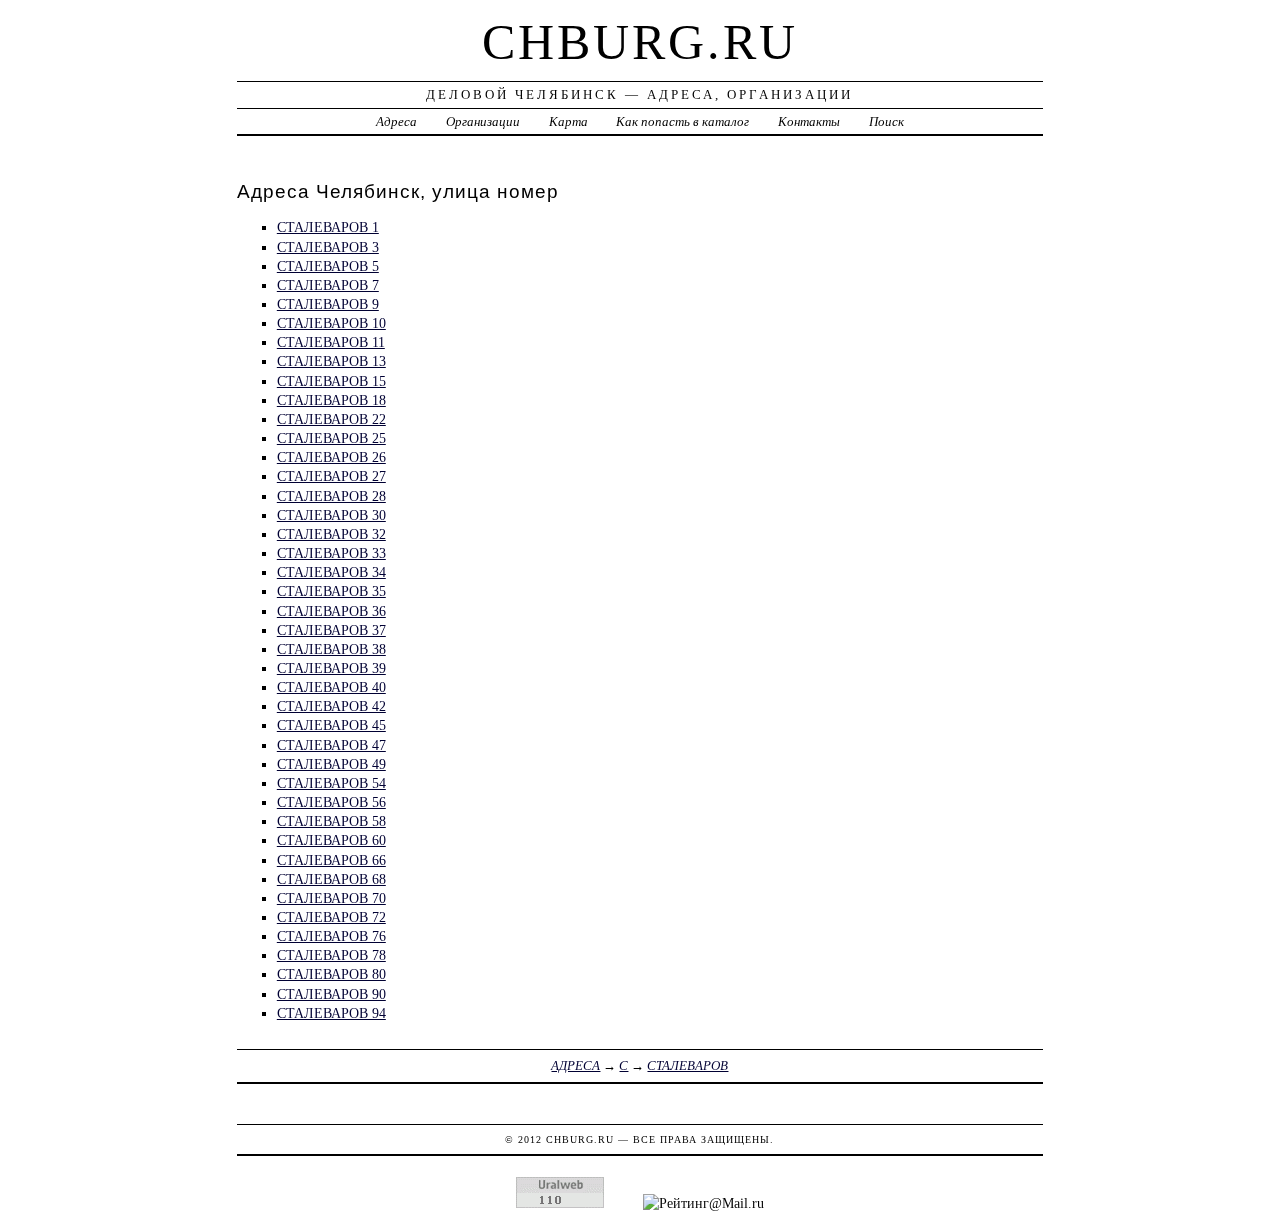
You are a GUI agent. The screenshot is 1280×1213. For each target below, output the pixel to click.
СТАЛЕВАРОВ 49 (331, 764)
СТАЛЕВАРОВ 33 (331, 553)
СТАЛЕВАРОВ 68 (331, 879)
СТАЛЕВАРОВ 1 (328, 227)
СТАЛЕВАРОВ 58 (331, 821)
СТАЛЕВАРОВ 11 (331, 342)
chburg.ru (640, 42)
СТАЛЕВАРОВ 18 (331, 400)
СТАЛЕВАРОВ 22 (331, 419)
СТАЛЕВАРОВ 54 (331, 783)
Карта (568, 121)
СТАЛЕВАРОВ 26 (331, 457)
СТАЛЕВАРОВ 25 (331, 438)
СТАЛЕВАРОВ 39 (331, 668)
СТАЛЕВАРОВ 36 (331, 611)
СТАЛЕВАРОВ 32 (331, 534)
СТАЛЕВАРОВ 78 (331, 955)
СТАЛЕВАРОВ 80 (331, 974)
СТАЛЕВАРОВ (687, 1065)
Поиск (886, 121)
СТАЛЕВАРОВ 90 (331, 994)
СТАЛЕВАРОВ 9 (328, 304)
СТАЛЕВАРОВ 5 (328, 266)
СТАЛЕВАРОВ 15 (331, 381)
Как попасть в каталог (682, 121)
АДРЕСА (575, 1065)
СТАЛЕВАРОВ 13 (331, 361)
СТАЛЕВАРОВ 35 (331, 591)
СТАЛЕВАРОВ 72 (331, 917)
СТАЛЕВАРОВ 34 (331, 572)
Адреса (396, 121)
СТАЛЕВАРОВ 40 (331, 687)
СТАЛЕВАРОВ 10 (331, 323)
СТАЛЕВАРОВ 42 (331, 706)
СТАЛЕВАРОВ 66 (331, 860)
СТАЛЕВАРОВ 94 (331, 1013)
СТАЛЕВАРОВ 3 (328, 247)
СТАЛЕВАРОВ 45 (331, 725)
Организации (483, 121)
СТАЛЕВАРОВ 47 (331, 745)
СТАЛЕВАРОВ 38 (331, 649)
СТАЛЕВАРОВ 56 (331, 802)
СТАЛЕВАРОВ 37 (331, 630)
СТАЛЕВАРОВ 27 (331, 476)
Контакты (809, 121)
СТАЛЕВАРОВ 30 (331, 515)
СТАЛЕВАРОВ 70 (331, 898)
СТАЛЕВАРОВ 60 (331, 840)
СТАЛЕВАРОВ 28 (331, 496)
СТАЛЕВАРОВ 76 (331, 936)
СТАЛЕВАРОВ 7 (328, 285)
